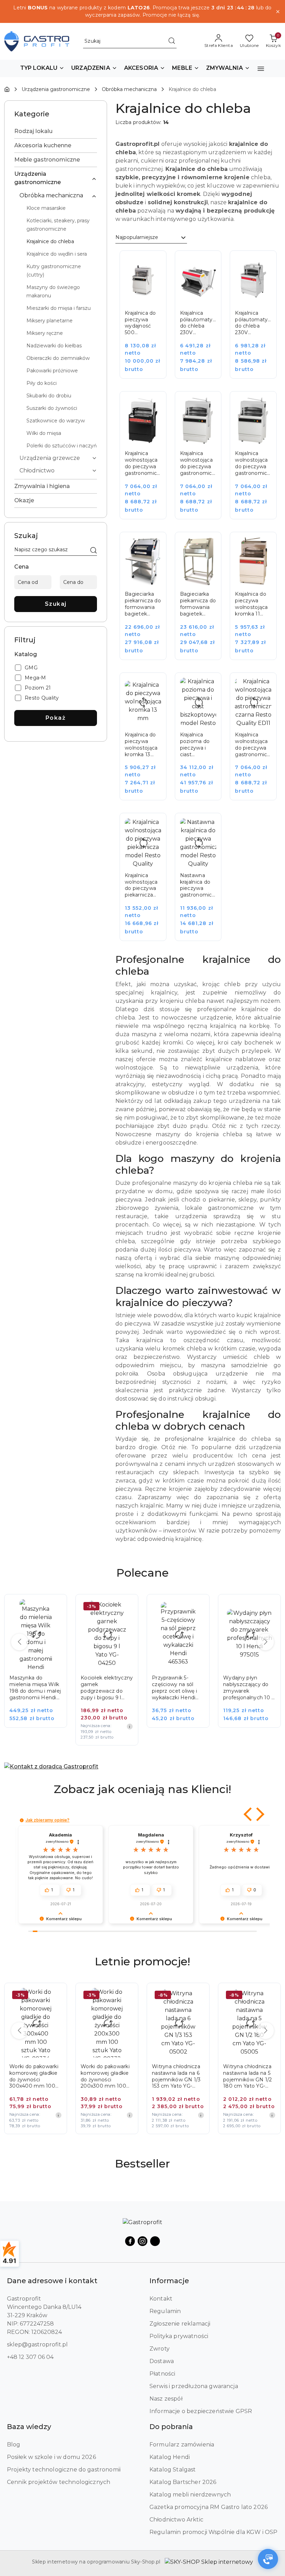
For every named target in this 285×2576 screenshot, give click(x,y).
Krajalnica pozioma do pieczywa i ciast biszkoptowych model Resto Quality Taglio (198, 745)
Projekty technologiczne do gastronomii (64, 2470)
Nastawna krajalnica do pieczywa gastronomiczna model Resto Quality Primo (198, 885)
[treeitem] (56, 131)
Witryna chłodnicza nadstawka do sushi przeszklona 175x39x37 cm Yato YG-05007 (248, 2077)
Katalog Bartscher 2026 (183, 2482)
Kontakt (161, 2299)
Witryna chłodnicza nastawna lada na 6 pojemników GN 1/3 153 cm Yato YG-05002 (105, 2077)
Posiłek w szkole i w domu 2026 (51, 2457)
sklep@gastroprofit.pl (37, 2344)
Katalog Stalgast (173, 2470)
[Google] (155, 2241)
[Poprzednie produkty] (19, 1642)
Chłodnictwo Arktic (176, 2520)
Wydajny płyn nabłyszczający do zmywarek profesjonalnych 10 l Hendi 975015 (177, 1688)
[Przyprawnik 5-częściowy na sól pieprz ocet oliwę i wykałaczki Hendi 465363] (112, 1666)
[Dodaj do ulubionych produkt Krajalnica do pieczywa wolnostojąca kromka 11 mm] (263, 545)
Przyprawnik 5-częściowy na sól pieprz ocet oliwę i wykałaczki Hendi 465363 (103, 1688)
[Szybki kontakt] (268, 2559)
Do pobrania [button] (171, 2427)
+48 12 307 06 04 (30, 2357)
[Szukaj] (93, 551)
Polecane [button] (142, 1573)
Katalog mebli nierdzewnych (190, 2495)
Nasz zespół (166, 2399)
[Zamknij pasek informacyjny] (278, 11)
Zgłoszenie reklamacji (180, 2324)
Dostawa (162, 2361)
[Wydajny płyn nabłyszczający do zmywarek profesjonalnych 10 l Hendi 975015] (183, 1666)
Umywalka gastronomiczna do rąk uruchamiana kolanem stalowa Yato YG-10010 (248, 1688)
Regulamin (165, 2311)
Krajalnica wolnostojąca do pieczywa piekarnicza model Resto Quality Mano (141, 885)
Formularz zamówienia (182, 2445)
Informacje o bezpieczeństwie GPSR (201, 2411)
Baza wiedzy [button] (29, 2427)
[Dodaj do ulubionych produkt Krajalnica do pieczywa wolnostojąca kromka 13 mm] (153, 686)
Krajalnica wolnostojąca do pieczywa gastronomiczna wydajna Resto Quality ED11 (198, 463)
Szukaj (56, 604)
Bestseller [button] (142, 2164)
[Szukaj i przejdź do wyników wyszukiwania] (172, 41)
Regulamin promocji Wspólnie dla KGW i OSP (214, 2532)
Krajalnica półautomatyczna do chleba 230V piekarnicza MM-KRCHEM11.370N (198, 323)
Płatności (162, 2374)
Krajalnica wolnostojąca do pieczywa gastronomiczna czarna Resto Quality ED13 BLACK (143, 463)
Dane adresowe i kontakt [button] (52, 2281)
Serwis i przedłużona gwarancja (194, 2386)
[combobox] (151, 238)
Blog (14, 2445)
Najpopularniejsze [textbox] (137, 237)
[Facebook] (130, 2241)
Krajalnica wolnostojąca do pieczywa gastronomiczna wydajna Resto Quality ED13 (253, 463)
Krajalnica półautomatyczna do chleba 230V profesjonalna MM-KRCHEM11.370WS (253, 323)
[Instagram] (142, 2241)
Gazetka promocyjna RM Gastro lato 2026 (209, 2507)
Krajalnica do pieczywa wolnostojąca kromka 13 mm (141, 745)
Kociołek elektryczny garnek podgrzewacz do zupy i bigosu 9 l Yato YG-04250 (36, 1688)
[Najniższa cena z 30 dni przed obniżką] (58, 1726)
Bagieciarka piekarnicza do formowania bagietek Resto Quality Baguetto (143, 604)
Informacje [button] (169, 2281)
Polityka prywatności (179, 2336)
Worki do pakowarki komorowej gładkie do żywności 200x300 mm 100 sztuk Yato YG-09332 (35, 2077)
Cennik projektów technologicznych (59, 2482)
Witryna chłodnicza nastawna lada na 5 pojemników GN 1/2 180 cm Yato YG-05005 (176, 2077)
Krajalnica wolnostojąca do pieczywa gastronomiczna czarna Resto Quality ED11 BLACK (253, 745)
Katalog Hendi (170, 2457)
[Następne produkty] (266, 1642)
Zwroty (160, 2349)
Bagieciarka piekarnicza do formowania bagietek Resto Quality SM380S (198, 604)
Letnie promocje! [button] (142, 1961)
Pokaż (56, 718)
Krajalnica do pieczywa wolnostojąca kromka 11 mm (251, 604)
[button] (42, 68)
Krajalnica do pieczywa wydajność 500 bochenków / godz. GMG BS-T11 (141, 323)
